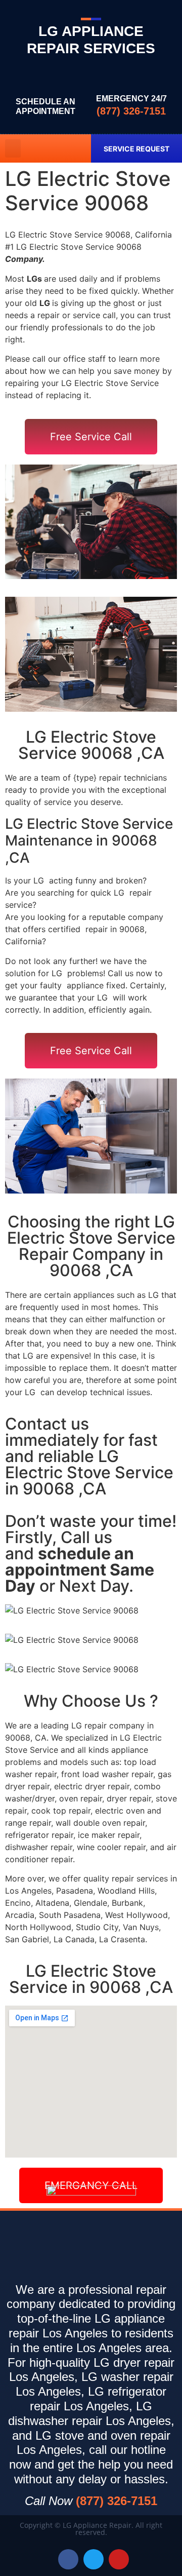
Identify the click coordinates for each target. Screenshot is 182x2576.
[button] (13, 148)
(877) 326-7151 (131, 111)
